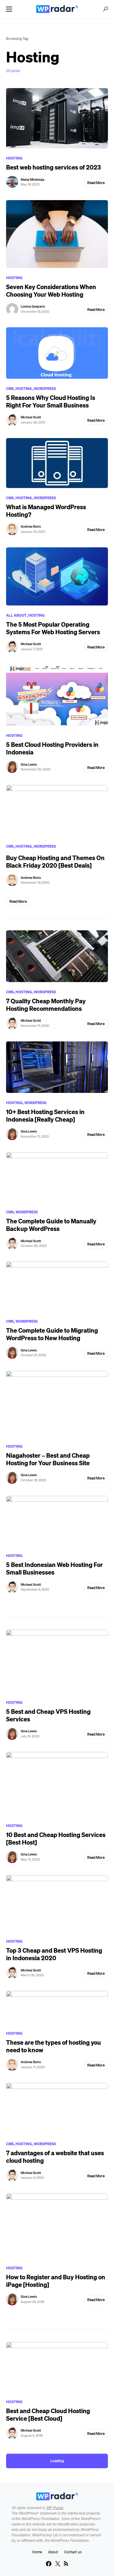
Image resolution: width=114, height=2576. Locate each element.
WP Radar (55, 2508)
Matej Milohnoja (33, 180)
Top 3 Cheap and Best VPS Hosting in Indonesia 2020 (54, 1954)
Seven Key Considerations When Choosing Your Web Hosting (51, 291)
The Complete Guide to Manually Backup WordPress (51, 1225)
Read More (96, 183)
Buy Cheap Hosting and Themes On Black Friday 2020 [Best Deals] (55, 862)
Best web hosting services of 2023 (54, 167)
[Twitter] (58, 2564)
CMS (10, 389)
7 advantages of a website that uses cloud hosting (55, 2157)
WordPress (45, 389)
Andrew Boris (31, 526)
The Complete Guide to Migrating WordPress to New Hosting (52, 1334)
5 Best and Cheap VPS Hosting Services (48, 1715)
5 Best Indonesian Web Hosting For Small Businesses (54, 1568)
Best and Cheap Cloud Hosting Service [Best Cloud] (48, 2415)
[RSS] (66, 2564)
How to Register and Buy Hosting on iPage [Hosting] (56, 2281)
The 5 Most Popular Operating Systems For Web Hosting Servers (53, 628)
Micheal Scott (31, 417)
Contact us (73, 2552)
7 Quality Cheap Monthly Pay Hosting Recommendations (46, 1005)
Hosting (14, 158)
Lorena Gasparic (33, 306)
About (53, 2552)
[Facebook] (49, 2564)
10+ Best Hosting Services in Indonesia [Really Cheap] (45, 1116)
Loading (57, 2461)
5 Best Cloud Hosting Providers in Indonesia (52, 748)
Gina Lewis (29, 764)
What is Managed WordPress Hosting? (46, 511)
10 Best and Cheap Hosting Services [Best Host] (56, 1839)
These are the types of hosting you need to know (54, 2046)
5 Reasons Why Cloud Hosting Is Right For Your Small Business (51, 401)
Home (37, 2552)
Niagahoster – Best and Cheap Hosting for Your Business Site (48, 1459)
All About (16, 615)
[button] (9, 9)
